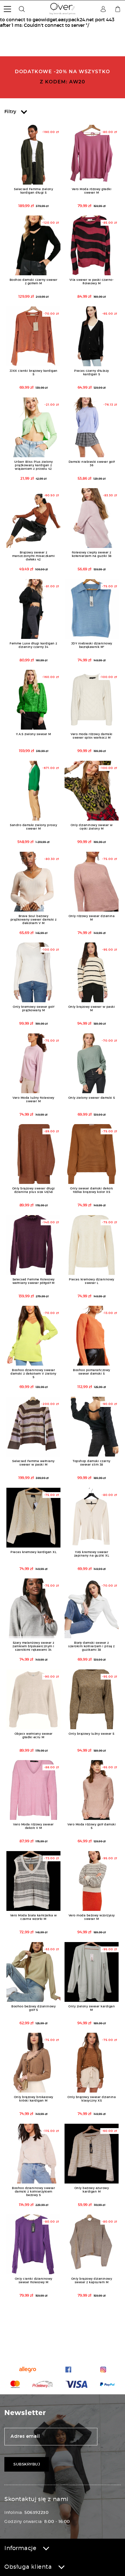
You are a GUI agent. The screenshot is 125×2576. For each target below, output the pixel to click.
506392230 (36, 2512)
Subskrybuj (27, 2464)
